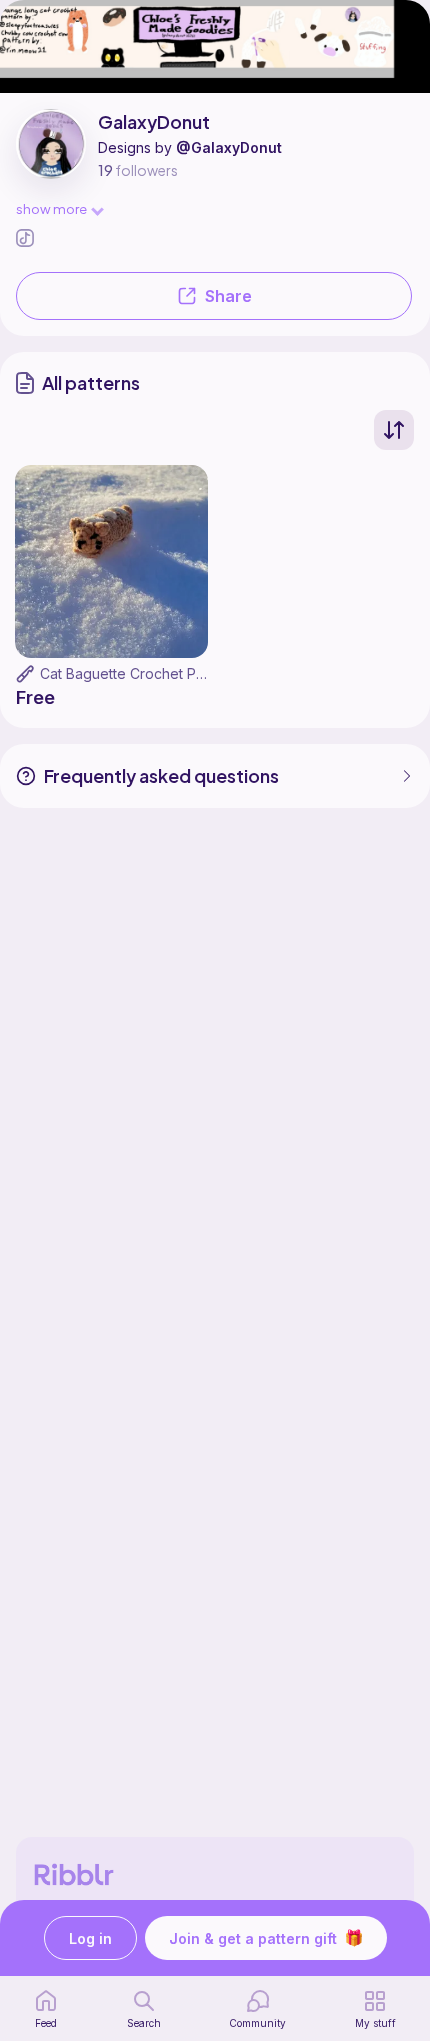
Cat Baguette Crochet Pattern (137, 673)
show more (51, 208)
